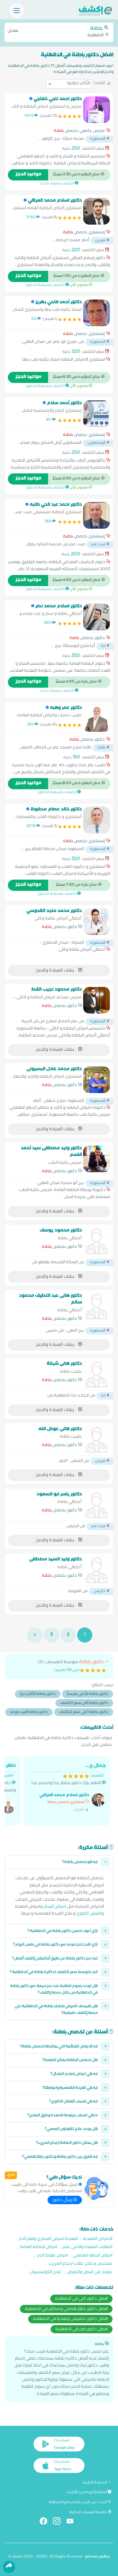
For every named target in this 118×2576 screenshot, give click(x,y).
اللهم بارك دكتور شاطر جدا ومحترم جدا (69, 1788)
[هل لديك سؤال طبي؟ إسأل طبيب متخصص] (97, 2188)
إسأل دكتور (63, 2201)
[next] (35, 1635)
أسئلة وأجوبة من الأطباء (87, 2493)
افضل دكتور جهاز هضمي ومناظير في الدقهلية (66, 2309)
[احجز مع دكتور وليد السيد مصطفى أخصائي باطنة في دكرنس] (97, 1570)
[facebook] (46, 2522)
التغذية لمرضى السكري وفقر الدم (48, 2239)
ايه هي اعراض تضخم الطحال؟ (74, 2074)
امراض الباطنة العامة (39, 2248)
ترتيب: (99, 83)
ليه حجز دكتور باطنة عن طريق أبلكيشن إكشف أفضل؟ (55, 1959)
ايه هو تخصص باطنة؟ (80, 1862)
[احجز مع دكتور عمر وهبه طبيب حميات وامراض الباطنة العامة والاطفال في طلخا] (97, 719)
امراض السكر (55, 1907)
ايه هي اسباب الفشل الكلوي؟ (74, 2102)
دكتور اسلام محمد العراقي (64, 1796)
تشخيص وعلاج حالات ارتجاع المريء (80, 2264)
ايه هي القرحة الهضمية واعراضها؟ (70, 2088)
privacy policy (98, 2557)
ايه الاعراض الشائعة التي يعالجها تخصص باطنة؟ (59, 2047)
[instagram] (59, 2522)
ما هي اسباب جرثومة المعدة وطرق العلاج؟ (63, 2116)
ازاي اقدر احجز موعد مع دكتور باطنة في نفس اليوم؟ (56, 1945)
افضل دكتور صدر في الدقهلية (82, 2330)
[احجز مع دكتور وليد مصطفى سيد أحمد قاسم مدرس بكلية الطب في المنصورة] (97, 1159)
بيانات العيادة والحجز (56, 971)
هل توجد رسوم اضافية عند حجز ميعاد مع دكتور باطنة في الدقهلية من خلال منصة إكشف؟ (54, 1990)
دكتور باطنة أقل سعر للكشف (84, 1703)
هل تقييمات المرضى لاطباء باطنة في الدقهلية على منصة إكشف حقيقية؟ (56, 2010)
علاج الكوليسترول (46, 2273)
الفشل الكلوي (89, 1914)
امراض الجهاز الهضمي (93, 2256)
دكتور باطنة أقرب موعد (29, 1713)
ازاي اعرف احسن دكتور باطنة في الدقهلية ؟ (63, 1931)
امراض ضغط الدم (52, 2256)
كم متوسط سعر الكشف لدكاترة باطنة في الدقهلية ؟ (54, 1973)
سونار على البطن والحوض (90, 2273)
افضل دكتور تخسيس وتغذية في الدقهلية (70, 2319)
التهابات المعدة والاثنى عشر (87, 2248)
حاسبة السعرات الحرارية (88, 2513)
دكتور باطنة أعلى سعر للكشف (84, 1713)
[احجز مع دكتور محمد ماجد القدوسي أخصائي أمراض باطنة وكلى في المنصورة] (97, 922)
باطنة (59, 131)
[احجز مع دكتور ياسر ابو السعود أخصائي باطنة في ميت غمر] (97, 1505)
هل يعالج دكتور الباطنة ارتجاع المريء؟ (67, 2143)
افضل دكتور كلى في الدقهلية (81, 2299)
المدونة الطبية (95, 2483)
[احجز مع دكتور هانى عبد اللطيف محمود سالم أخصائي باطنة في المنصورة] (97, 1306)
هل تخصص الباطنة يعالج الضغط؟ (70, 2060)
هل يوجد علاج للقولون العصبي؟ (71, 2129)
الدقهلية (56, 32)
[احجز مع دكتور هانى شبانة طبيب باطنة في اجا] (97, 1374)
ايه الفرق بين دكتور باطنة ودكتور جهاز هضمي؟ (60, 2157)
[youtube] (72, 2522)
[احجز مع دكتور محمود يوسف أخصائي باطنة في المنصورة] (97, 1241)
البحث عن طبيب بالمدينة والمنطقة (78, 2503)
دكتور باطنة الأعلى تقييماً (88, 1694)
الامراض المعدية (98, 2239)
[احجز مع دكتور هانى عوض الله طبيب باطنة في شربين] (97, 1440)
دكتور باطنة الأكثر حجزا (38, 1694)
